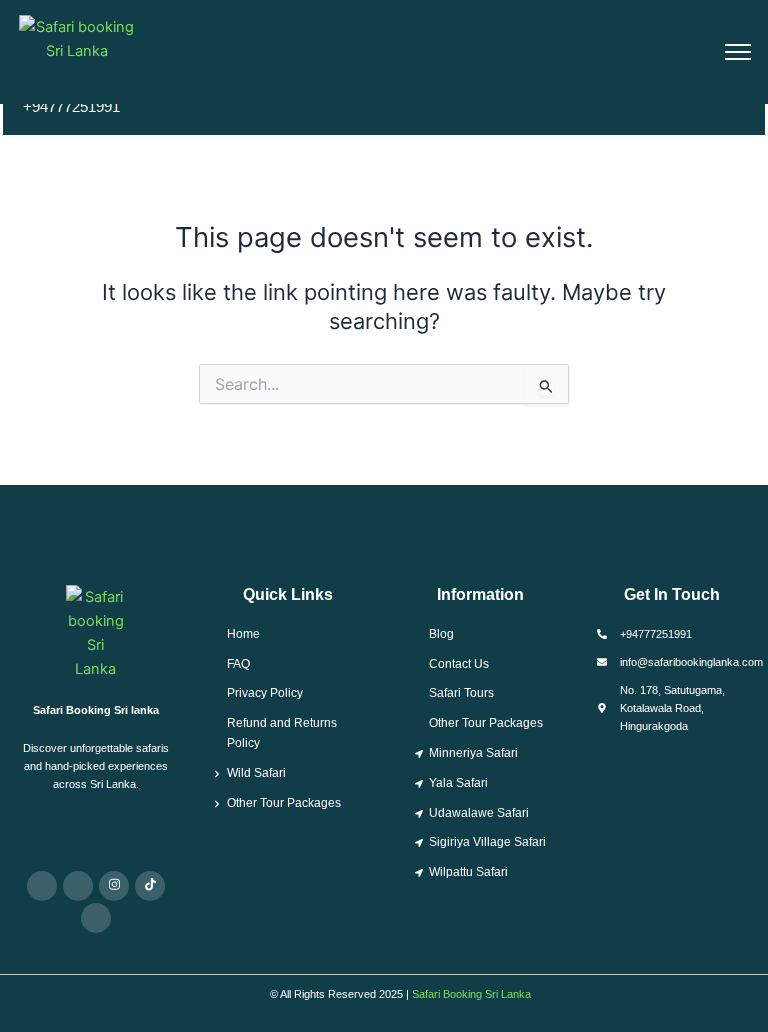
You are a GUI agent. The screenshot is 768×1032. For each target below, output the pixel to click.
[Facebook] (78, 886)
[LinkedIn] (96, 918)
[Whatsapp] (42, 886)
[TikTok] (150, 886)
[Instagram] (114, 886)
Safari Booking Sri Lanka (471, 994)
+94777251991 (71, 107)
